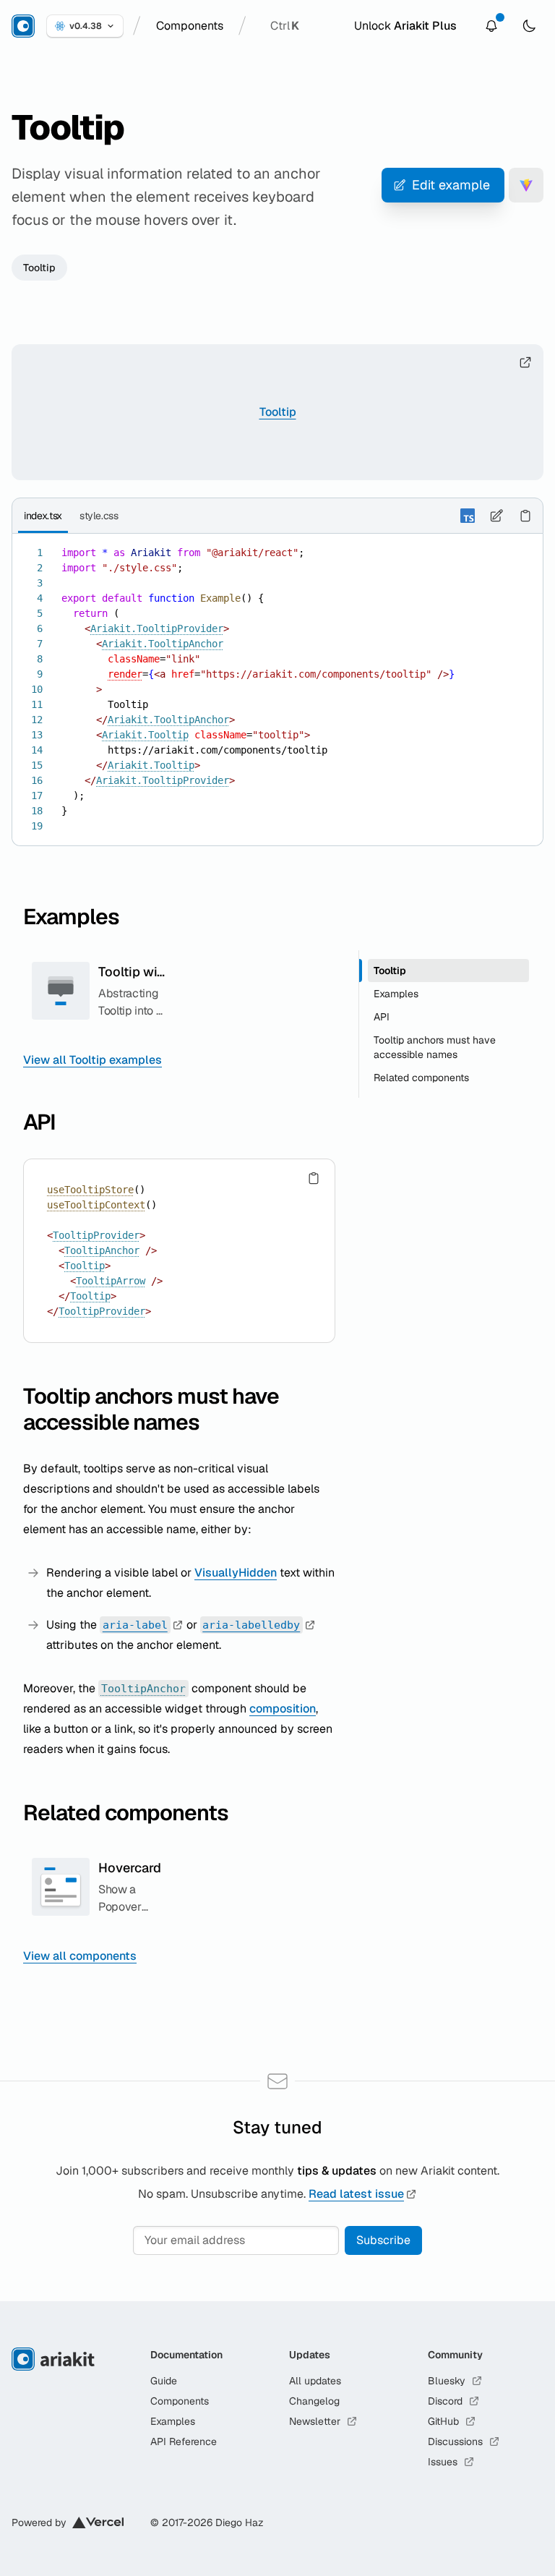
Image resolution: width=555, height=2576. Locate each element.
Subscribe (383, 2240)
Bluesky (447, 2381)
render (125, 674)
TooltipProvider (96, 1235)
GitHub (443, 2421)
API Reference (184, 2441)
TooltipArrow (111, 1281)
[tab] (43, 516)
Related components (126, 1813)
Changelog (314, 2401)
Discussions (455, 2441)
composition (283, 1709)
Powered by (39, 2522)
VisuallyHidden (236, 1573)
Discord (445, 2401)
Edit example (451, 185)
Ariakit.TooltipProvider (157, 628)
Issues (443, 2462)
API (39, 1122)
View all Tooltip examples (92, 1060)
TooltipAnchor (102, 1250)
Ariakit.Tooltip (145, 735)
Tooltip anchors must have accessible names (151, 1409)
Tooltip (39, 268)
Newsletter (315, 2421)
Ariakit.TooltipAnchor (163, 644)
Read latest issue (356, 2194)
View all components (80, 1956)
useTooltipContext (96, 1205)
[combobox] (190, 26)
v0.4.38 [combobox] (86, 26)
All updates (315, 2381)
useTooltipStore (90, 1190)
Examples (71, 917)
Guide (164, 2381)
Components (180, 2401)
